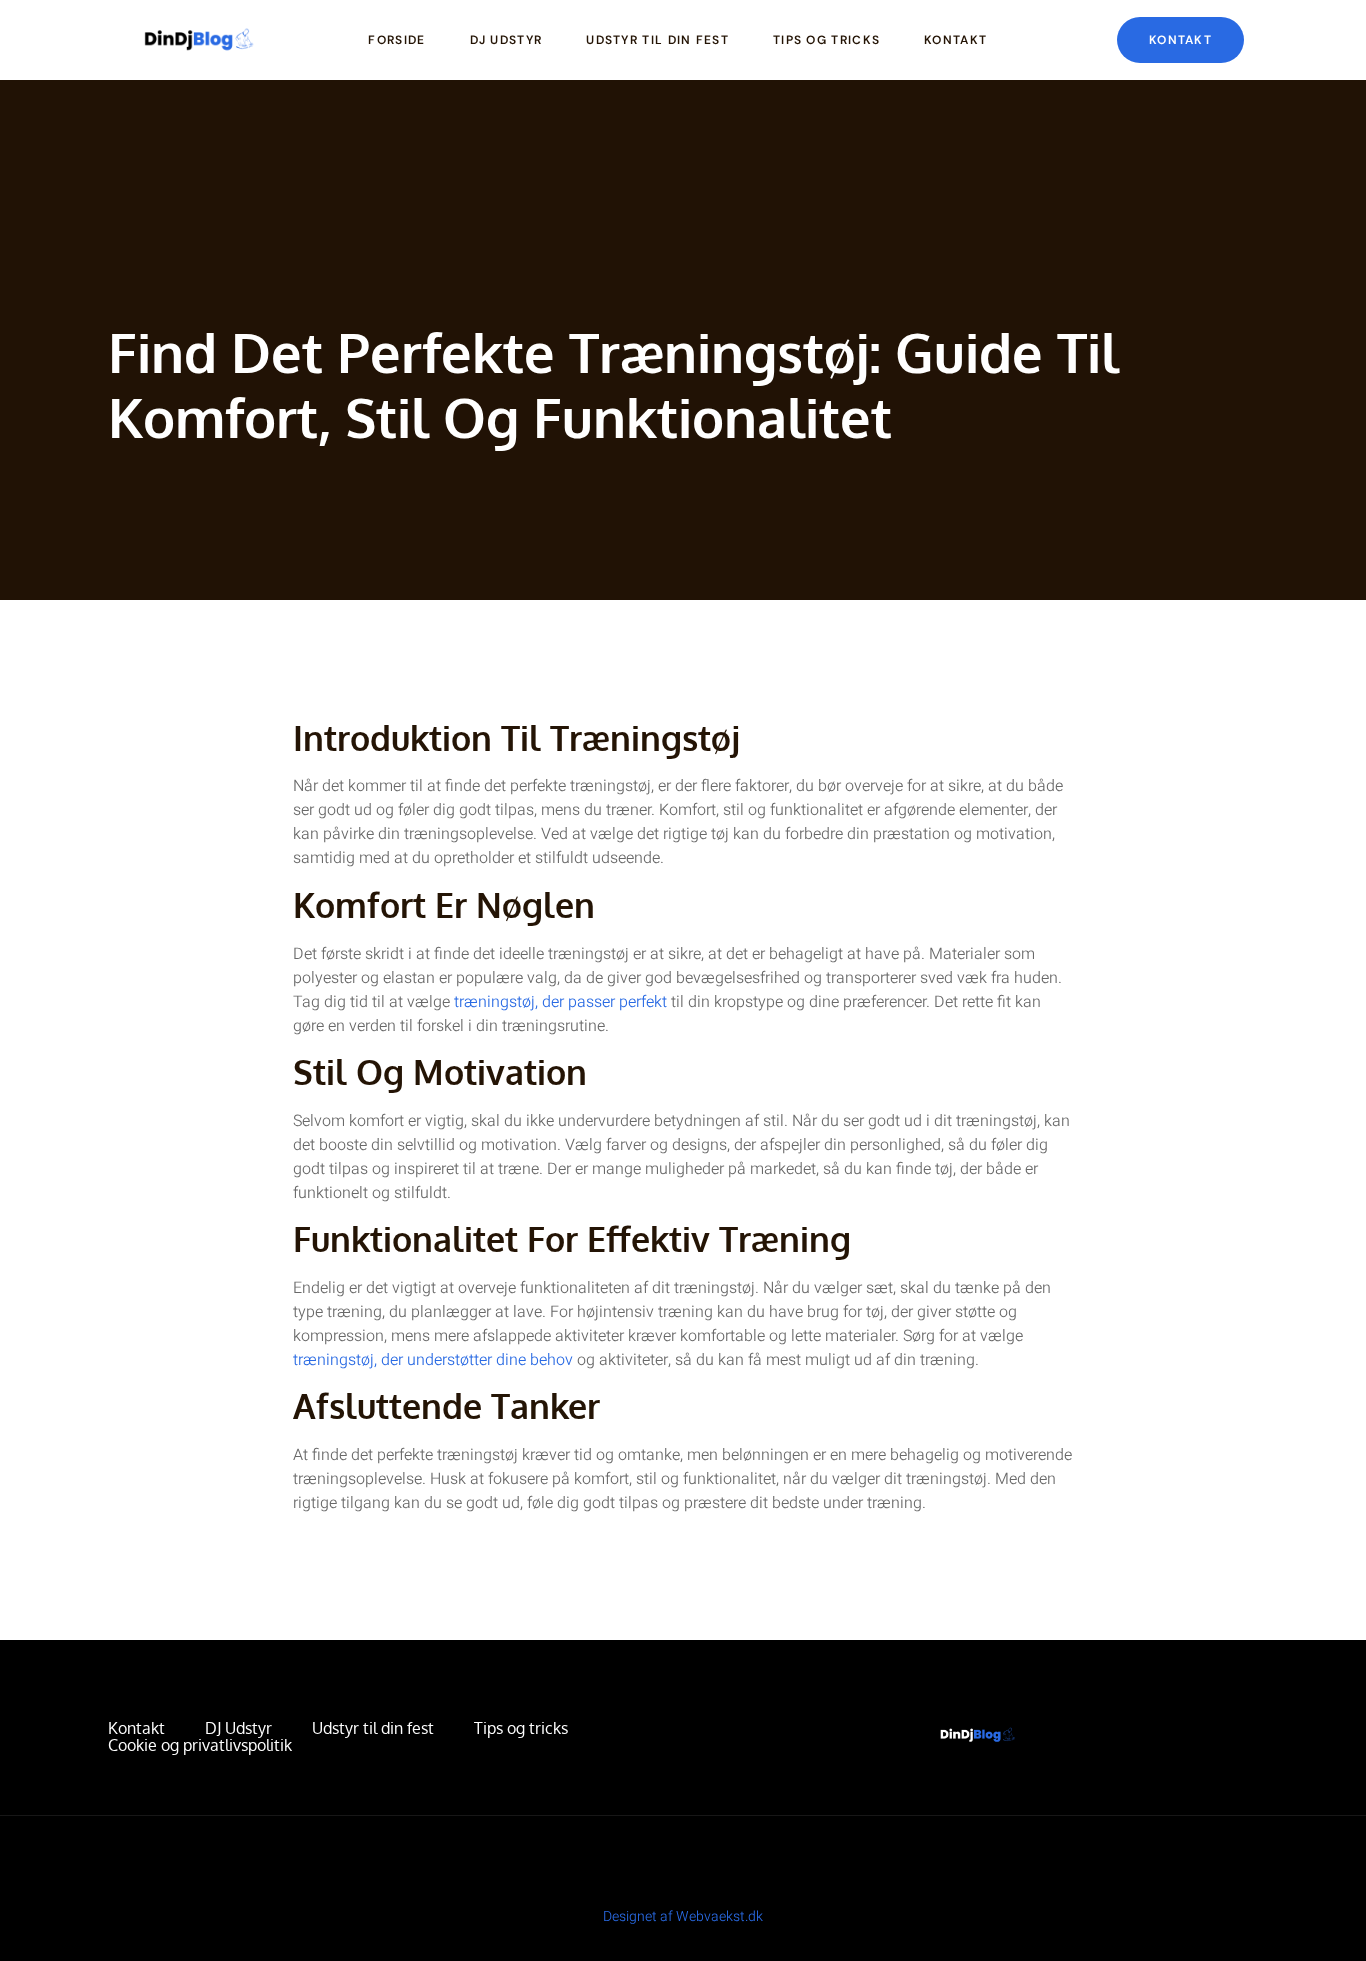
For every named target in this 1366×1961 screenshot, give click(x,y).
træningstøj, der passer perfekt (560, 1002)
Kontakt (955, 40)
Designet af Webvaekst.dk (683, 1916)
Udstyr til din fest (657, 40)
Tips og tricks (826, 40)
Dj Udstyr (506, 40)
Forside (396, 40)
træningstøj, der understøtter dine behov (433, 1360)
